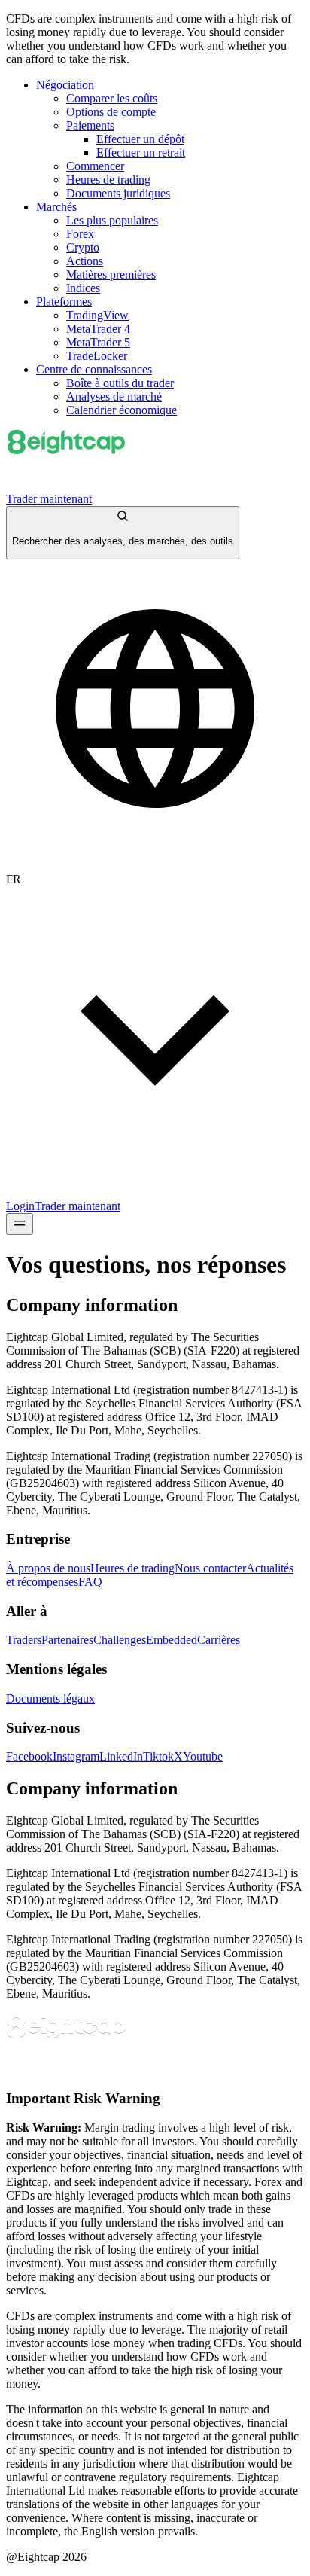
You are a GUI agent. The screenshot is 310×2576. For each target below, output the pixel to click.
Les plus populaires (112, 220)
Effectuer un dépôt (140, 139)
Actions (85, 261)
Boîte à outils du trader (120, 383)
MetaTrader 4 (98, 329)
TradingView (97, 315)
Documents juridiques (118, 193)
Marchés (56, 207)
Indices (83, 288)
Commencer (95, 166)
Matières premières (111, 274)
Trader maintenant (49, 499)
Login (20, 1206)
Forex (80, 234)
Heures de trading (108, 180)
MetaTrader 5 (98, 342)
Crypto (83, 247)
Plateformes (64, 302)
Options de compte (111, 112)
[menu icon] (20, 1224)
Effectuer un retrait (141, 152)
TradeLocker (97, 356)
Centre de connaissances (94, 369)
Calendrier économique (122, 410)
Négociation (65, 85)
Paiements (90, 125)
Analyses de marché (114, 396)
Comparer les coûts (112, 98)
